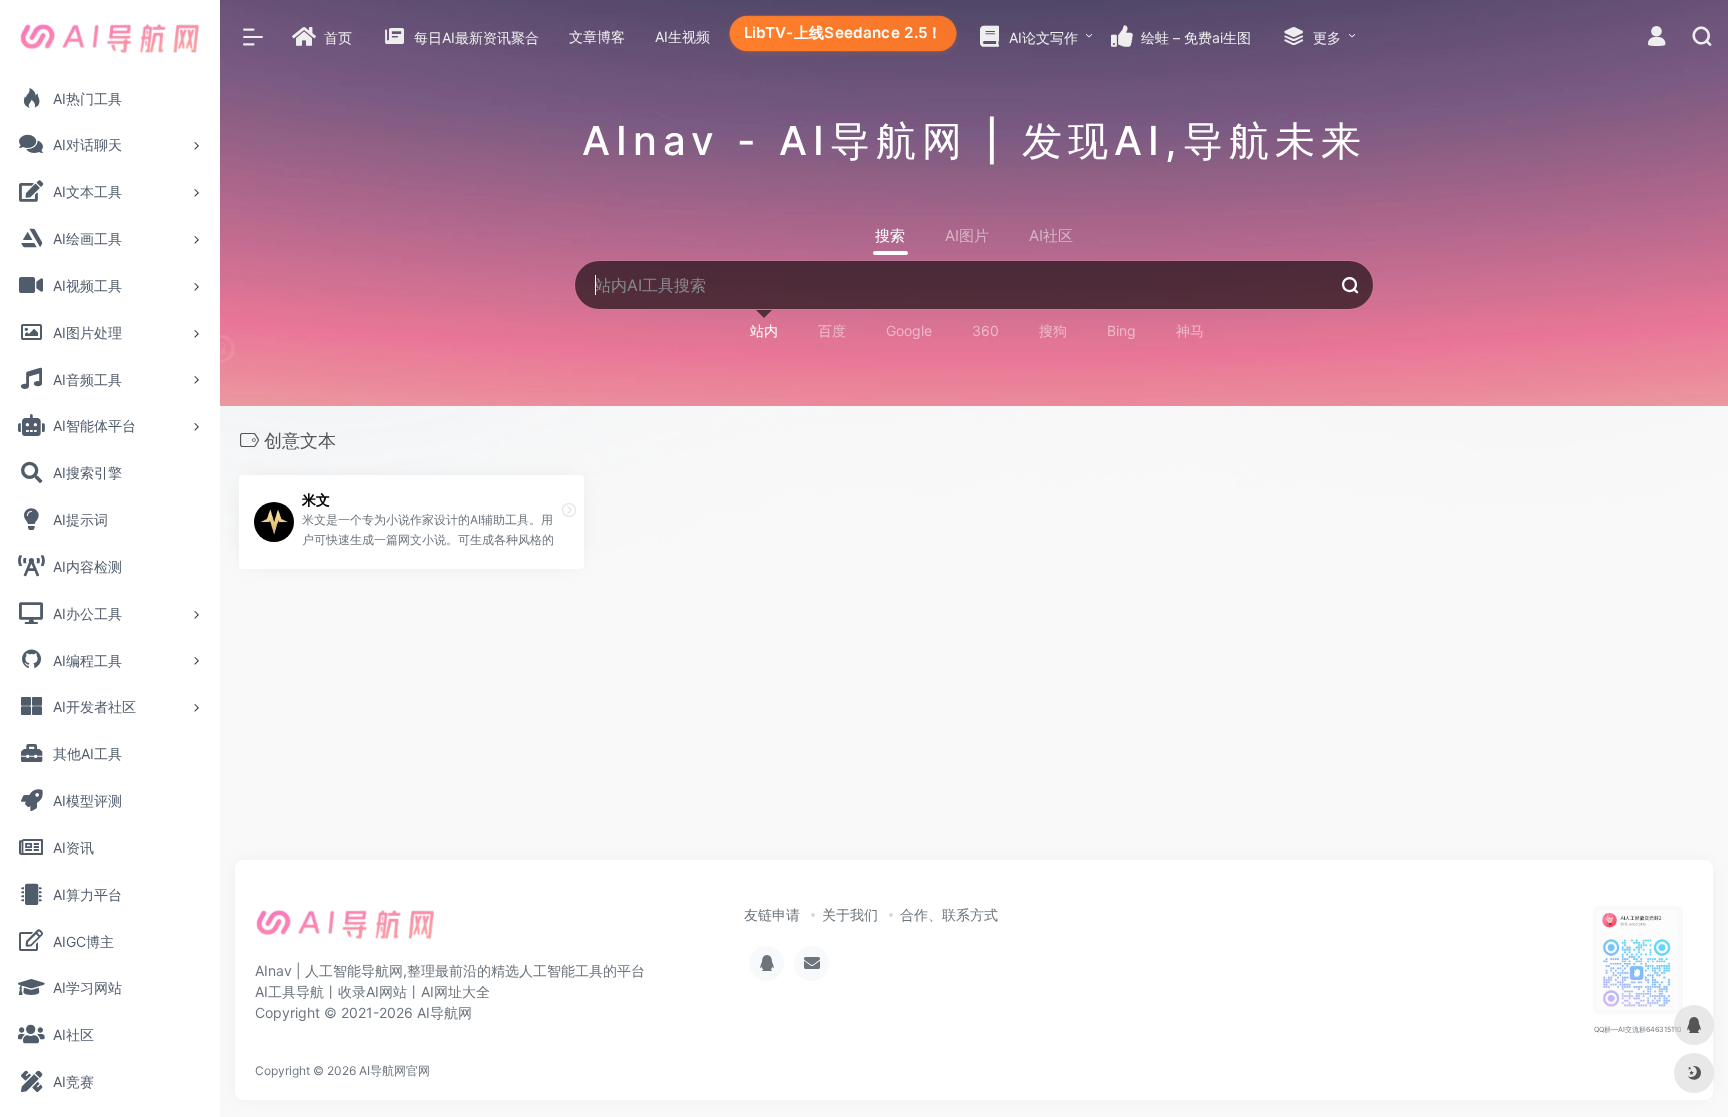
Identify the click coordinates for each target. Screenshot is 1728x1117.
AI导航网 (444, 1012)
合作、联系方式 (949, 914)
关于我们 (850, 914)
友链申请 (772, 914)
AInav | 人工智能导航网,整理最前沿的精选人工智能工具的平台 (450, 970)
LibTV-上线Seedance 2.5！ (843, 32)
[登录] (1656, 38)
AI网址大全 (455, 991)
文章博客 (597, 36)
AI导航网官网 (394, 1070)
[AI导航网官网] (345, 931)
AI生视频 (682, 36)
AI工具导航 (289, 991)
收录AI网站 (372, 991)
